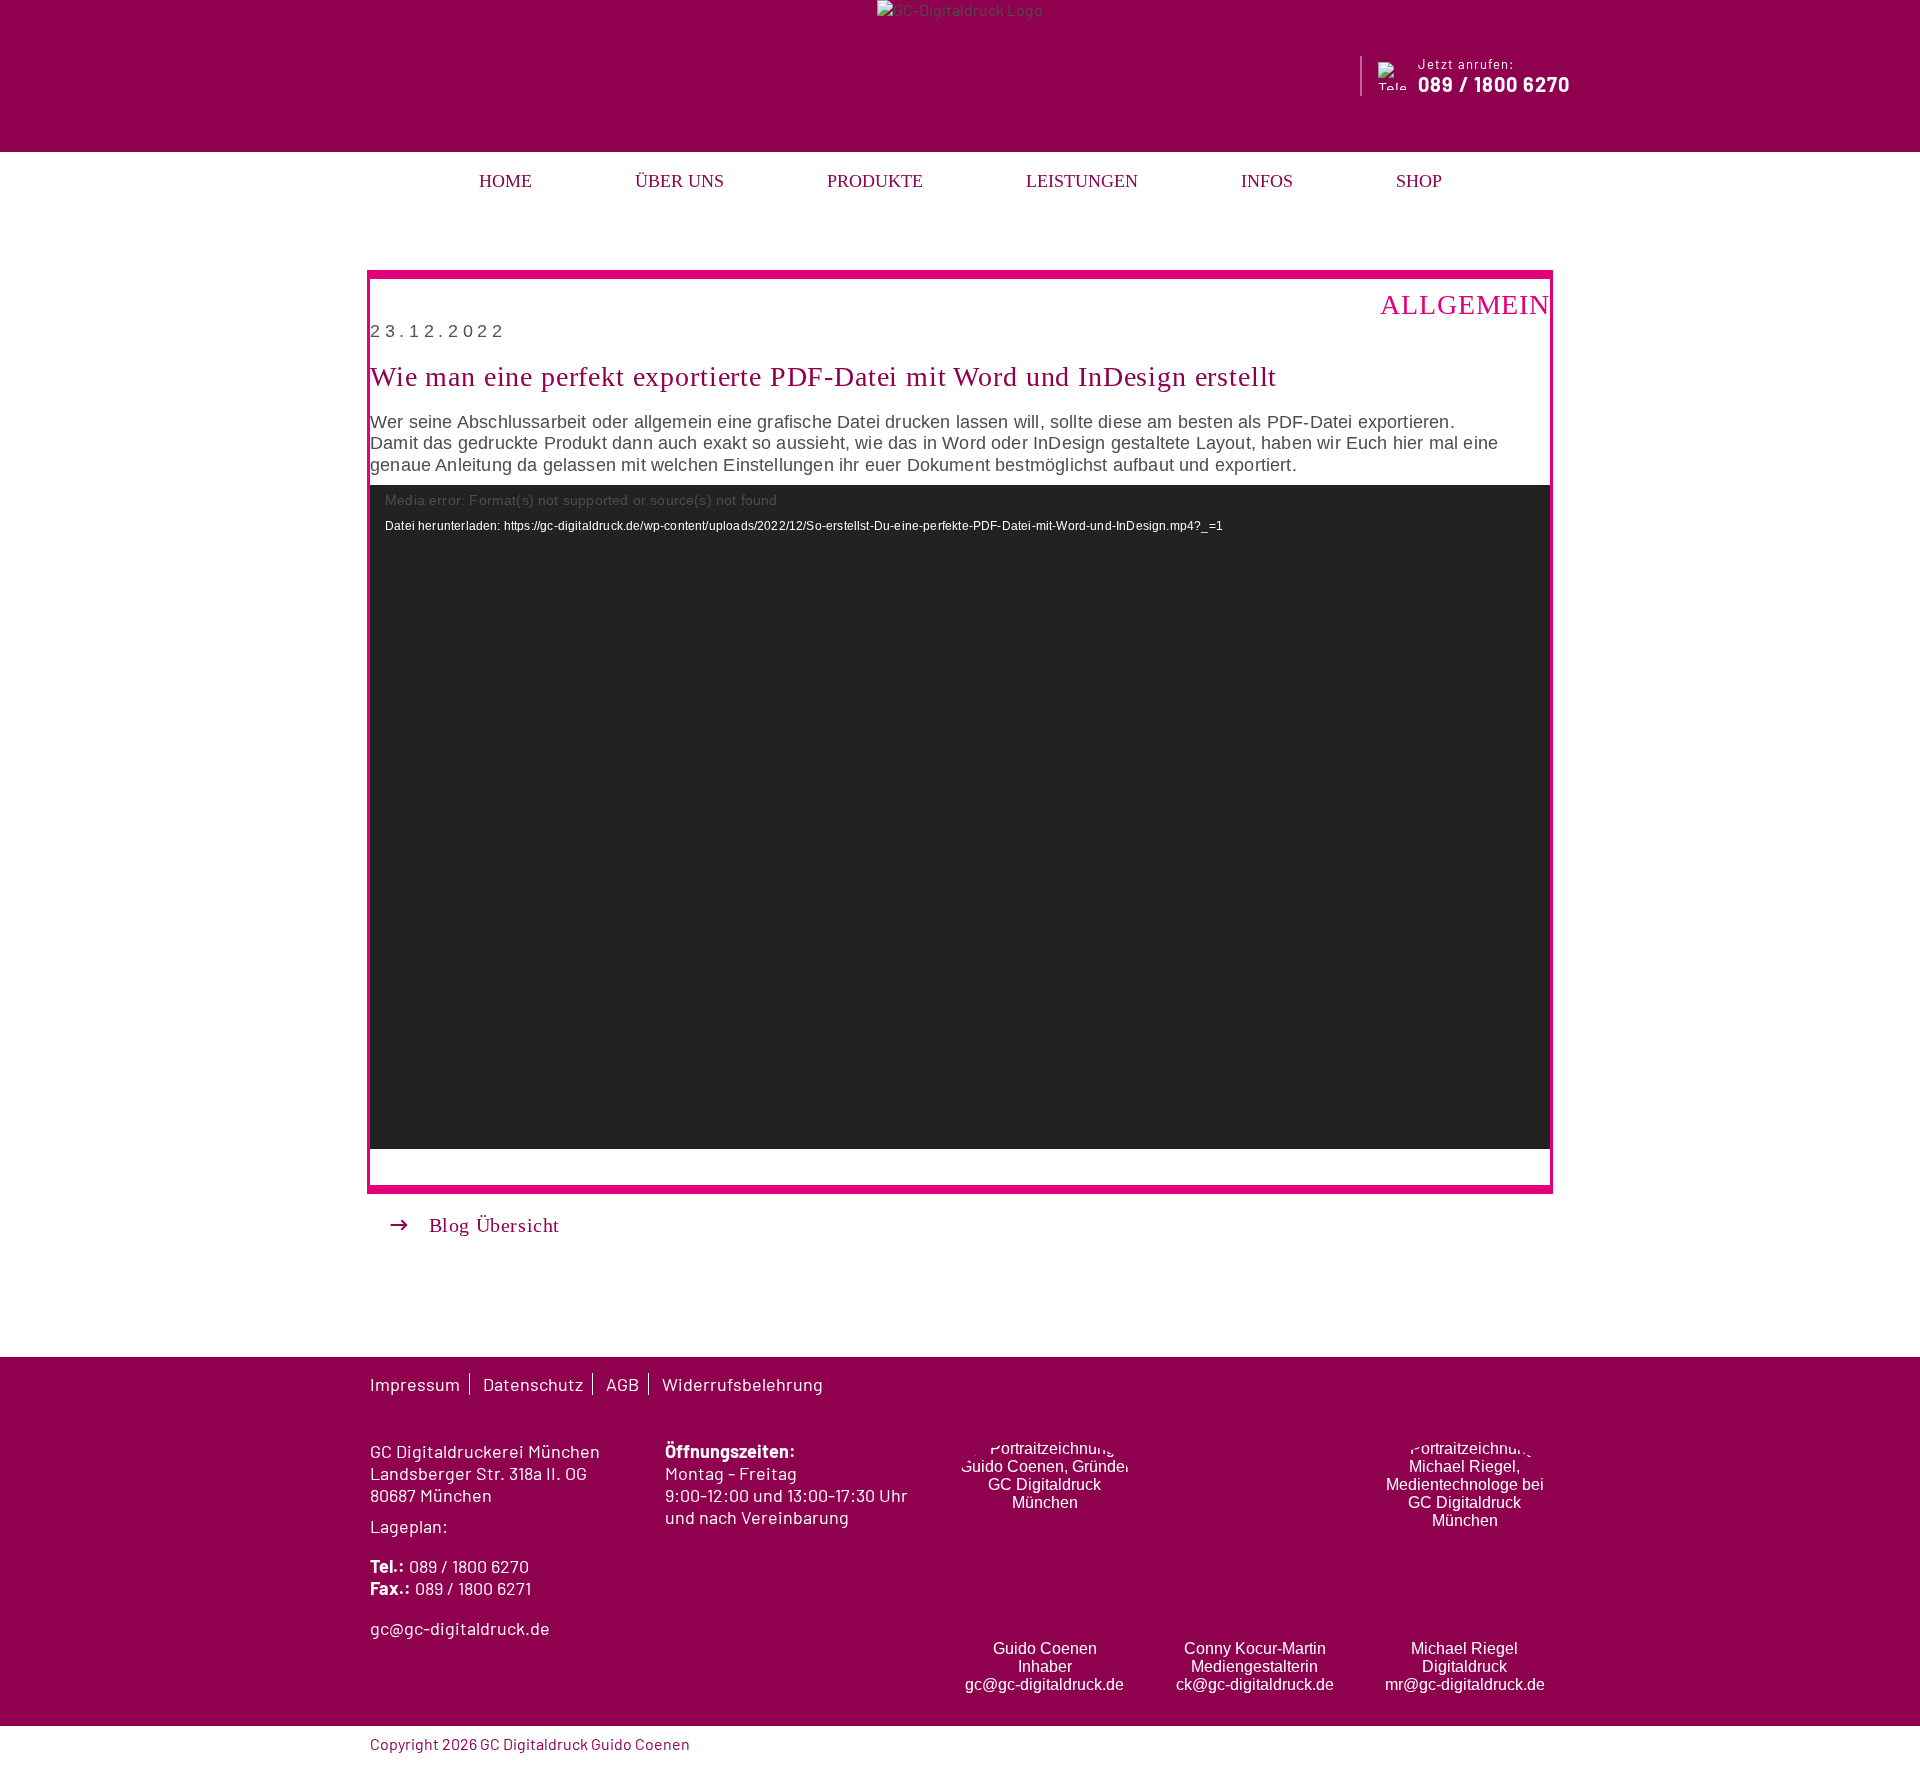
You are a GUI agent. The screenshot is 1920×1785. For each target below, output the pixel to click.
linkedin (1540, 1383)
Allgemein (1465, 304)
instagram (1502, 1383)
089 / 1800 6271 (473, 1588)
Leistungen (1082, 181)
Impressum (415, 1384)
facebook (1464, 1383)
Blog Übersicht (475, 1225)
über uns (679, 181)
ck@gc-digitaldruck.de (1255, 1684)
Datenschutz (533, 1384)
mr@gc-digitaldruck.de (1465, 1684)
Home (505, 181)
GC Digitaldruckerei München (485, 1451)
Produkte (875, 181)
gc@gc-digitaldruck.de (460, 1628)
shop (1419, 181)
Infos (1267, 181)
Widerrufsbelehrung (742, 1384)
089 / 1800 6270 (469, 1566)
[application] (960, 817)
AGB (622, 1384)
